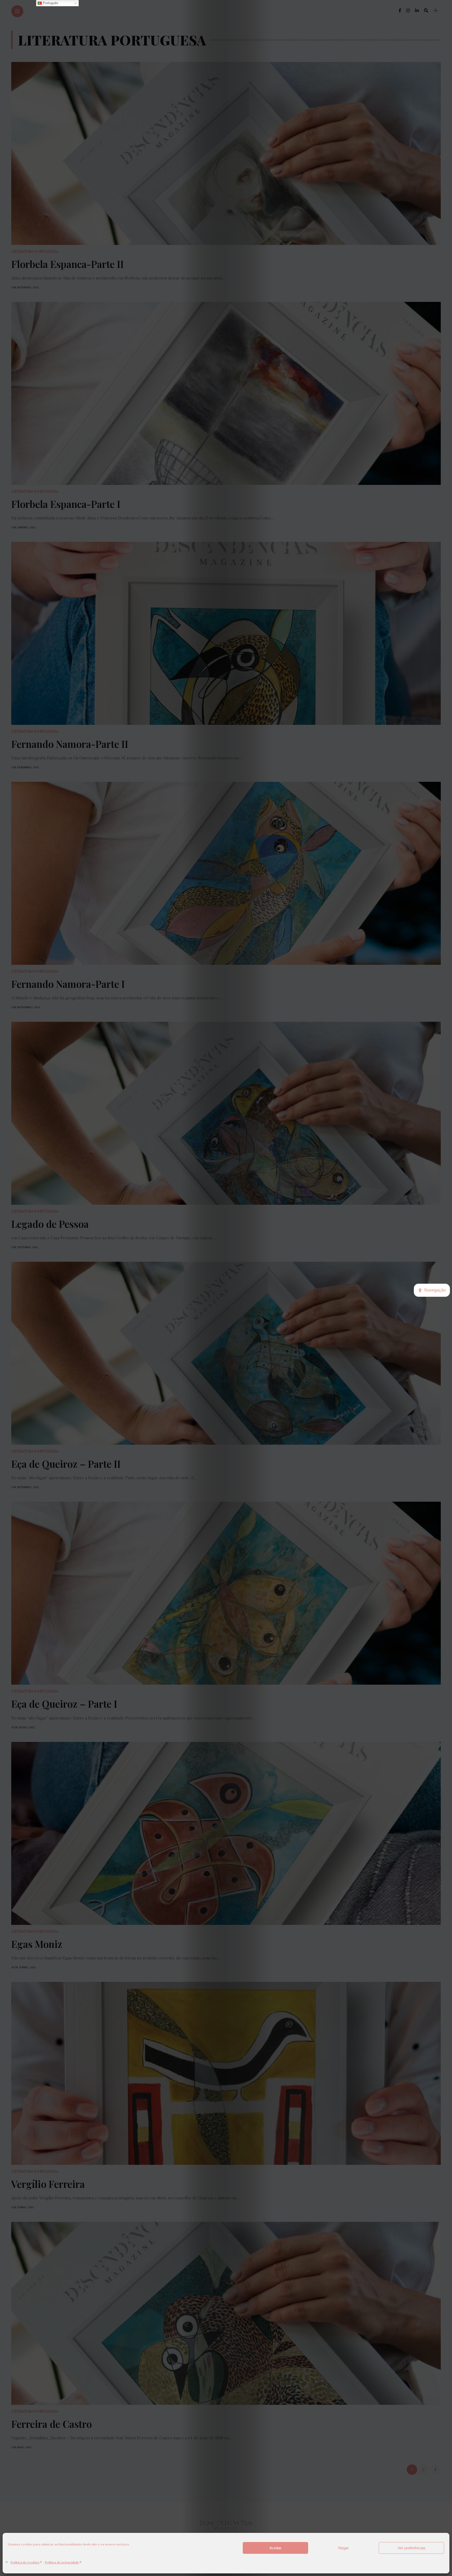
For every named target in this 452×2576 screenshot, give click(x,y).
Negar (343, 2548)
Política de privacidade (62, 2562)
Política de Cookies (25, 2562)
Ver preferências (412, 2548)
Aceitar (275, 2548)
